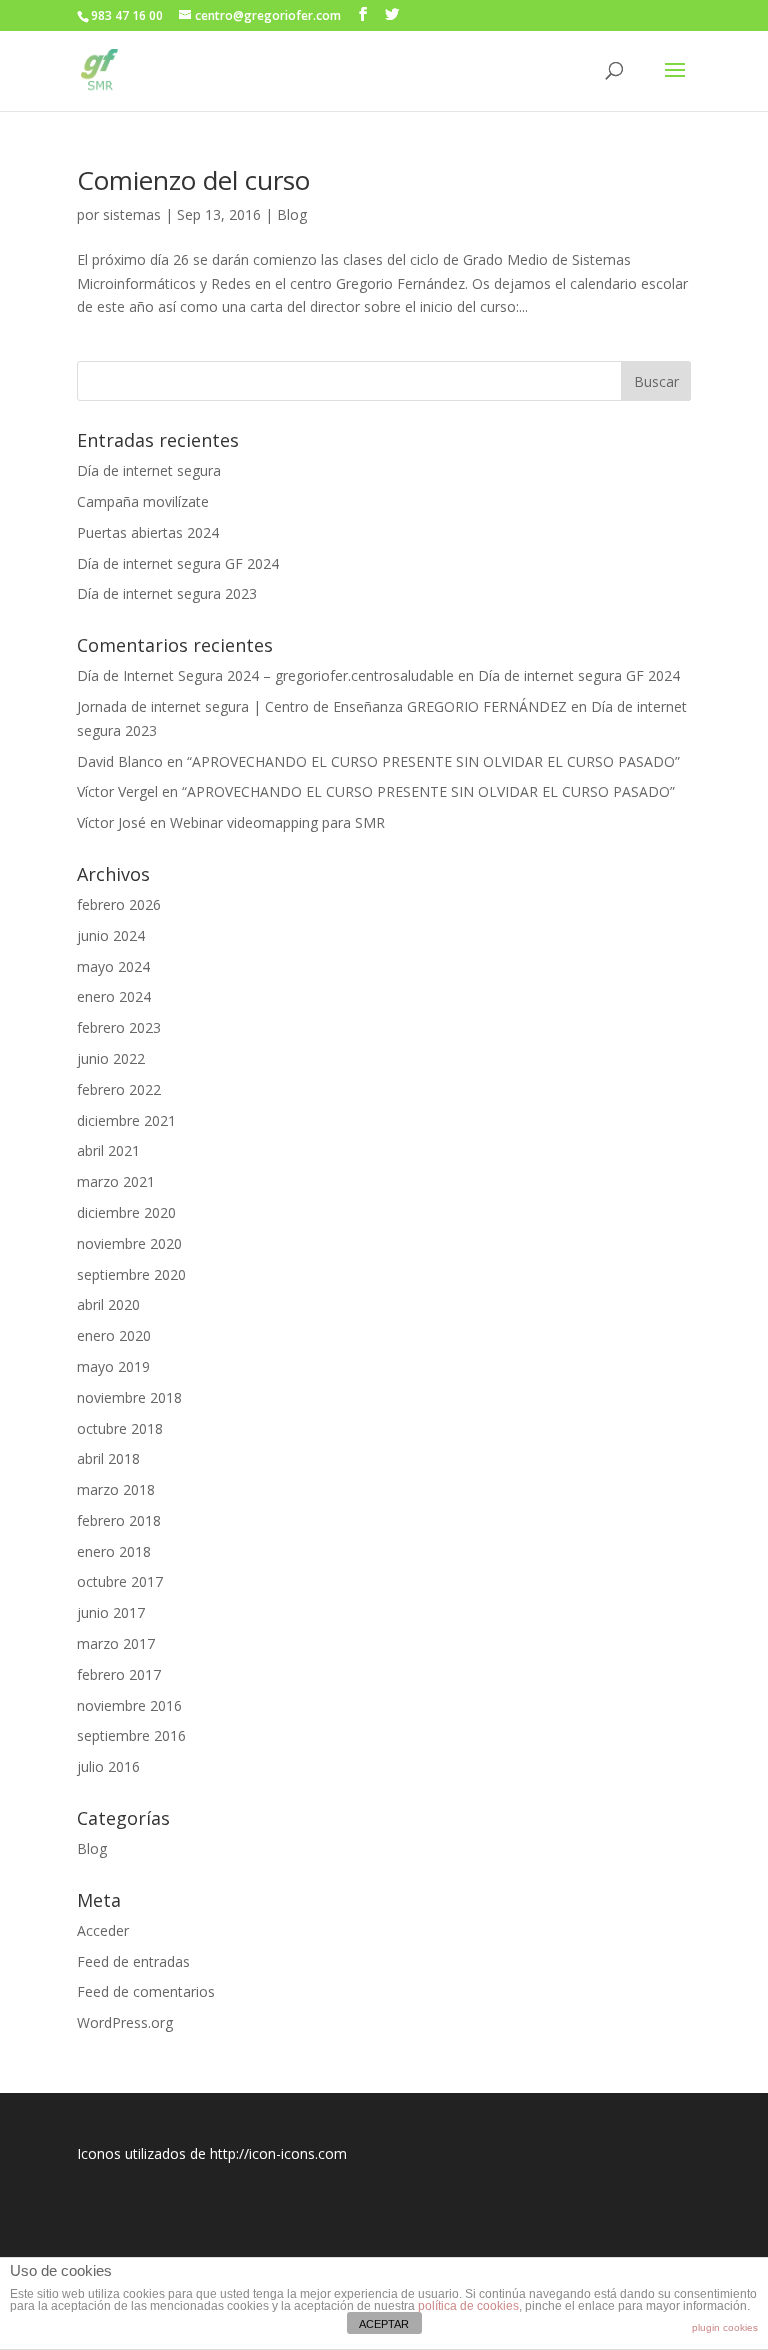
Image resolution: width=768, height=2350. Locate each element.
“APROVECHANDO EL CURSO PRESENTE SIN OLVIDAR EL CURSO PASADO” (433, 761)
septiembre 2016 (131, 1735)
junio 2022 (111, 1058)
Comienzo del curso (193, 180)
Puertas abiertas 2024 (148, 532)
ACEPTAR (384, 2324)
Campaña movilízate (143, 501)
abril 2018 (108, 1458)
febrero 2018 (119, 1520)
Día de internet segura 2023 (167, 593)
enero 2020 (114, 1335)
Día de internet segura (149, 470)
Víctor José (111, 822)
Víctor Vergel (117, 791)
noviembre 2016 (129, 1705)
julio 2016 (108, 1766)
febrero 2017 (119, 1674)
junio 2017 (111, 1612)
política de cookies (468, 2306)
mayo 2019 (113, 1366)
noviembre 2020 (129, 1243)
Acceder (103, 1930)
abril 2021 (108, 1150)
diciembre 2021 (126, 1120)
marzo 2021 (116, 1181)
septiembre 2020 (131, 1274)
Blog (292, 214)
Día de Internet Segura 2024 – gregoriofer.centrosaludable (265, 675)
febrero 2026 (119, 904)
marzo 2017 (116, 1643)
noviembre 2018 (129, 1397)
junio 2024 (111, 935)
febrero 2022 (119, 1089)
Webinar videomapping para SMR (277, 822)
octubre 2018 (120, 1428)
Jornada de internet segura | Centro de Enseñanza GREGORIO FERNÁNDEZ (322, 706)
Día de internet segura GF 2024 (178, 563)
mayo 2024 (113, 966)
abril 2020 (108, 1304)
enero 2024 (114, 996)
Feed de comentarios (146, 1991)
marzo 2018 (116, 1489)
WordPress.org (125, 2022)
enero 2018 (114, 1551)
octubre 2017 (120, 1581)
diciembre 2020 (126, 1212)
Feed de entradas (133, 1961)
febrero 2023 (119, 1027)
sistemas (132, 214)
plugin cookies (725, 2327)
